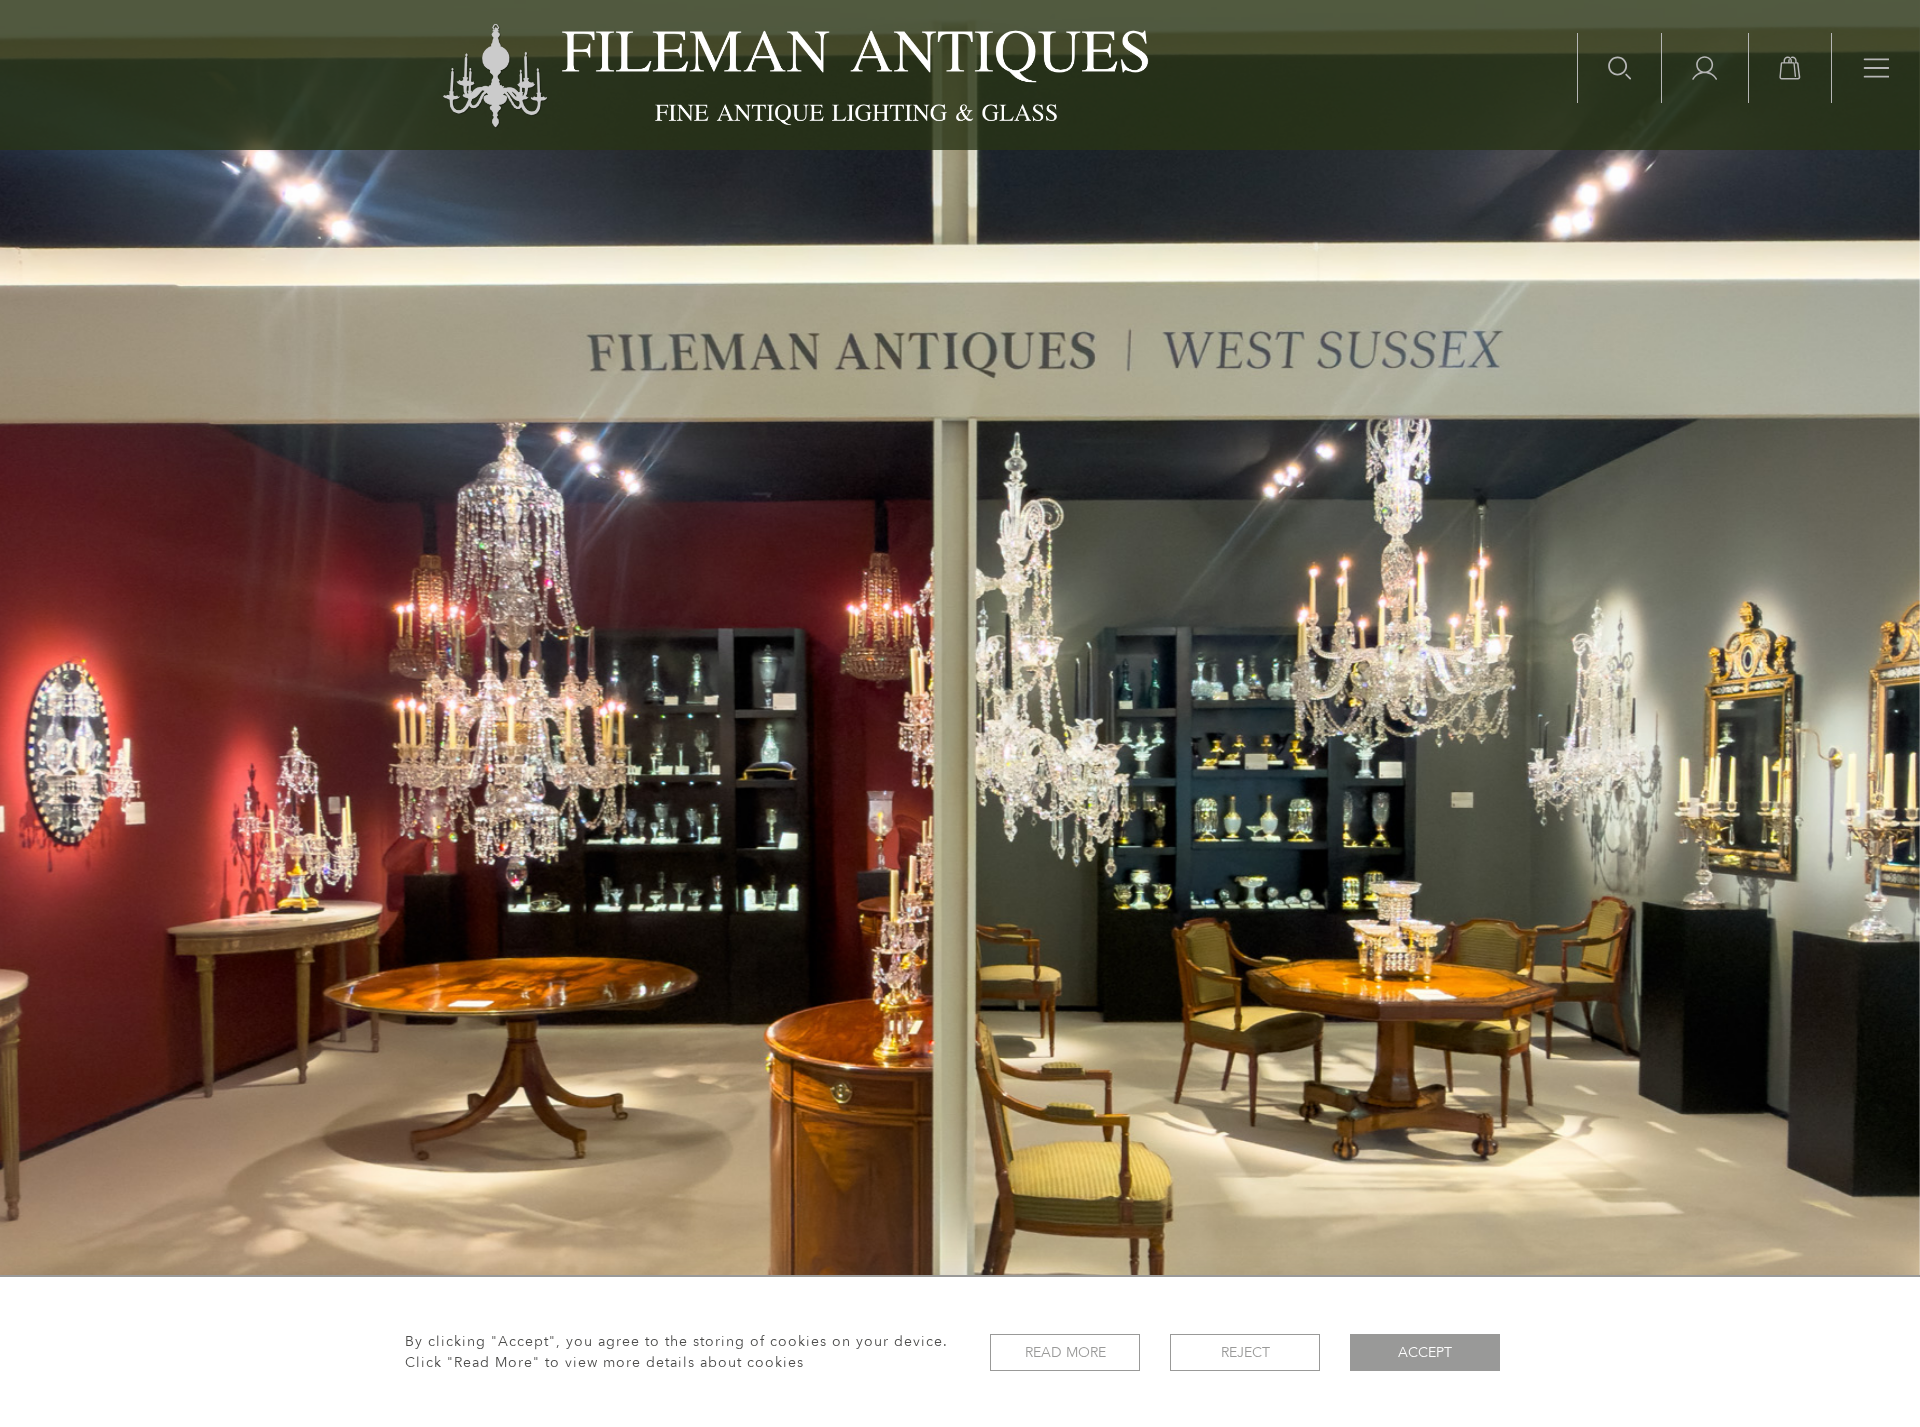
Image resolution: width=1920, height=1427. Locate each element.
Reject (1245, 1352)
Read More (1065, 1352)
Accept (1425, 1352)
